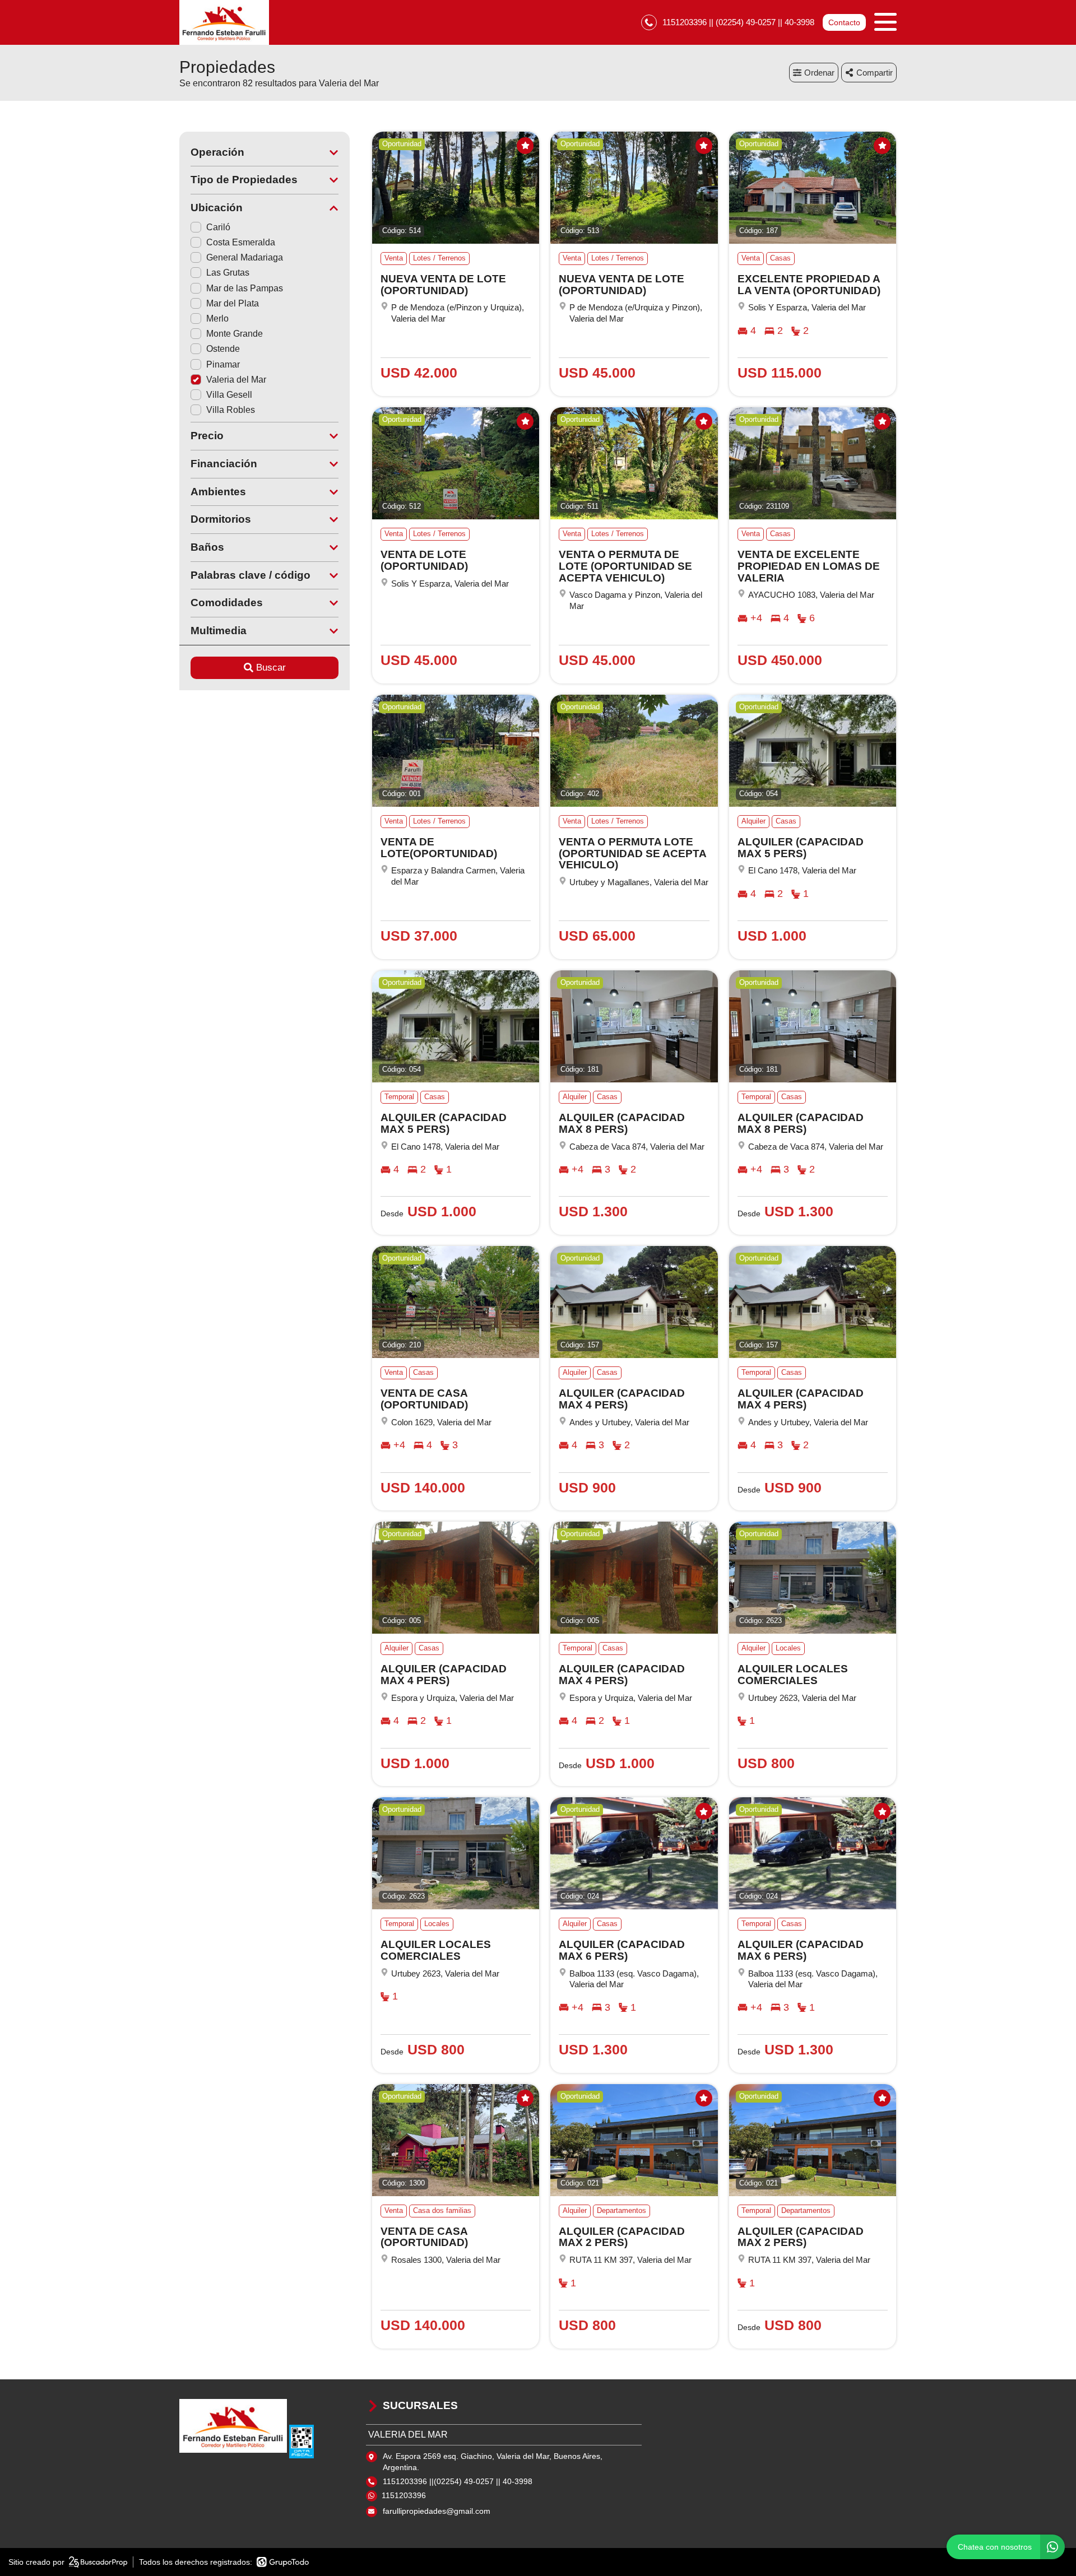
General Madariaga (245, 257)
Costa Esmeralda (241, 242)
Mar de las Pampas (245, 288)
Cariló (218, 227)
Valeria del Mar (236, 380)
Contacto (844, 22)
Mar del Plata (233, 303)
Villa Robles (231, 410)
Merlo (217, 318)
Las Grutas (228, 273)
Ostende (223, 349)
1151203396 (404, 2495)
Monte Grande (235, 334)
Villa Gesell (229, 395)
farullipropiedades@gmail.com (437, 2511)
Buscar (271, 668)
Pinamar (223, 364)
